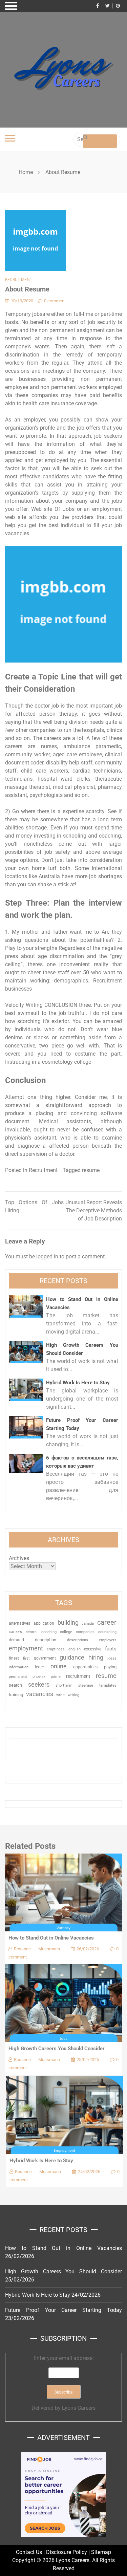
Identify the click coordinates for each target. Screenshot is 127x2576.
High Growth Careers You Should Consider (57, 2049)
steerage (86, 1685)
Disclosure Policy (67, 2552)
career (107, 1622)
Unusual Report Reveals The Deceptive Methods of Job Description (94, 1210)
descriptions (78, 1640)
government (45, 1658)
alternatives (19, 1623)
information (19, 1667)
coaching (49, 1632)
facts (111, 1649)
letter (39, 1667)
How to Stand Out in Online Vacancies (51, 1938)
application (44, 1623)
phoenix (39, 1677)
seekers (39, 1684)
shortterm (64, 1685)
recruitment (78, 1676)
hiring (96, 1657)
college (66, 1632)
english (75, 1649)
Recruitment (19, 280)
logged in (47, 1257)
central (32, 1632)
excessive (93, 1649)
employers (108, 1640)
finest (14, 1658)
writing (73, 1695)
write (60, 1695)
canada (88, 1623)
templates (108, 1685)
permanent (18, 1677)
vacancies (40, 1694)
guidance (72, 1657)
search (15, 1685)
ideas (112, 1658)
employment (26, 1648)
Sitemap (101, 2552)
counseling (107, 1632)
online (59, 1666)
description (46, 1640)
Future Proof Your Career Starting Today (63, 2310)
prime (56, 1677)
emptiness (56, 1649)
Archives (19, 1558)
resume (91, 1170)
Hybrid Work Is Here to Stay (78, 1383)
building (68, 1623)
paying (110, 1667)
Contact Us (29, 2552)
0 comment (55, 301)
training (16, 1695)
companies (85, 1632)
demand (16, 1640)
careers (15, 1632)
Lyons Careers (79, 2408)
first (26, 1658)
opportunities (85, 1667)
